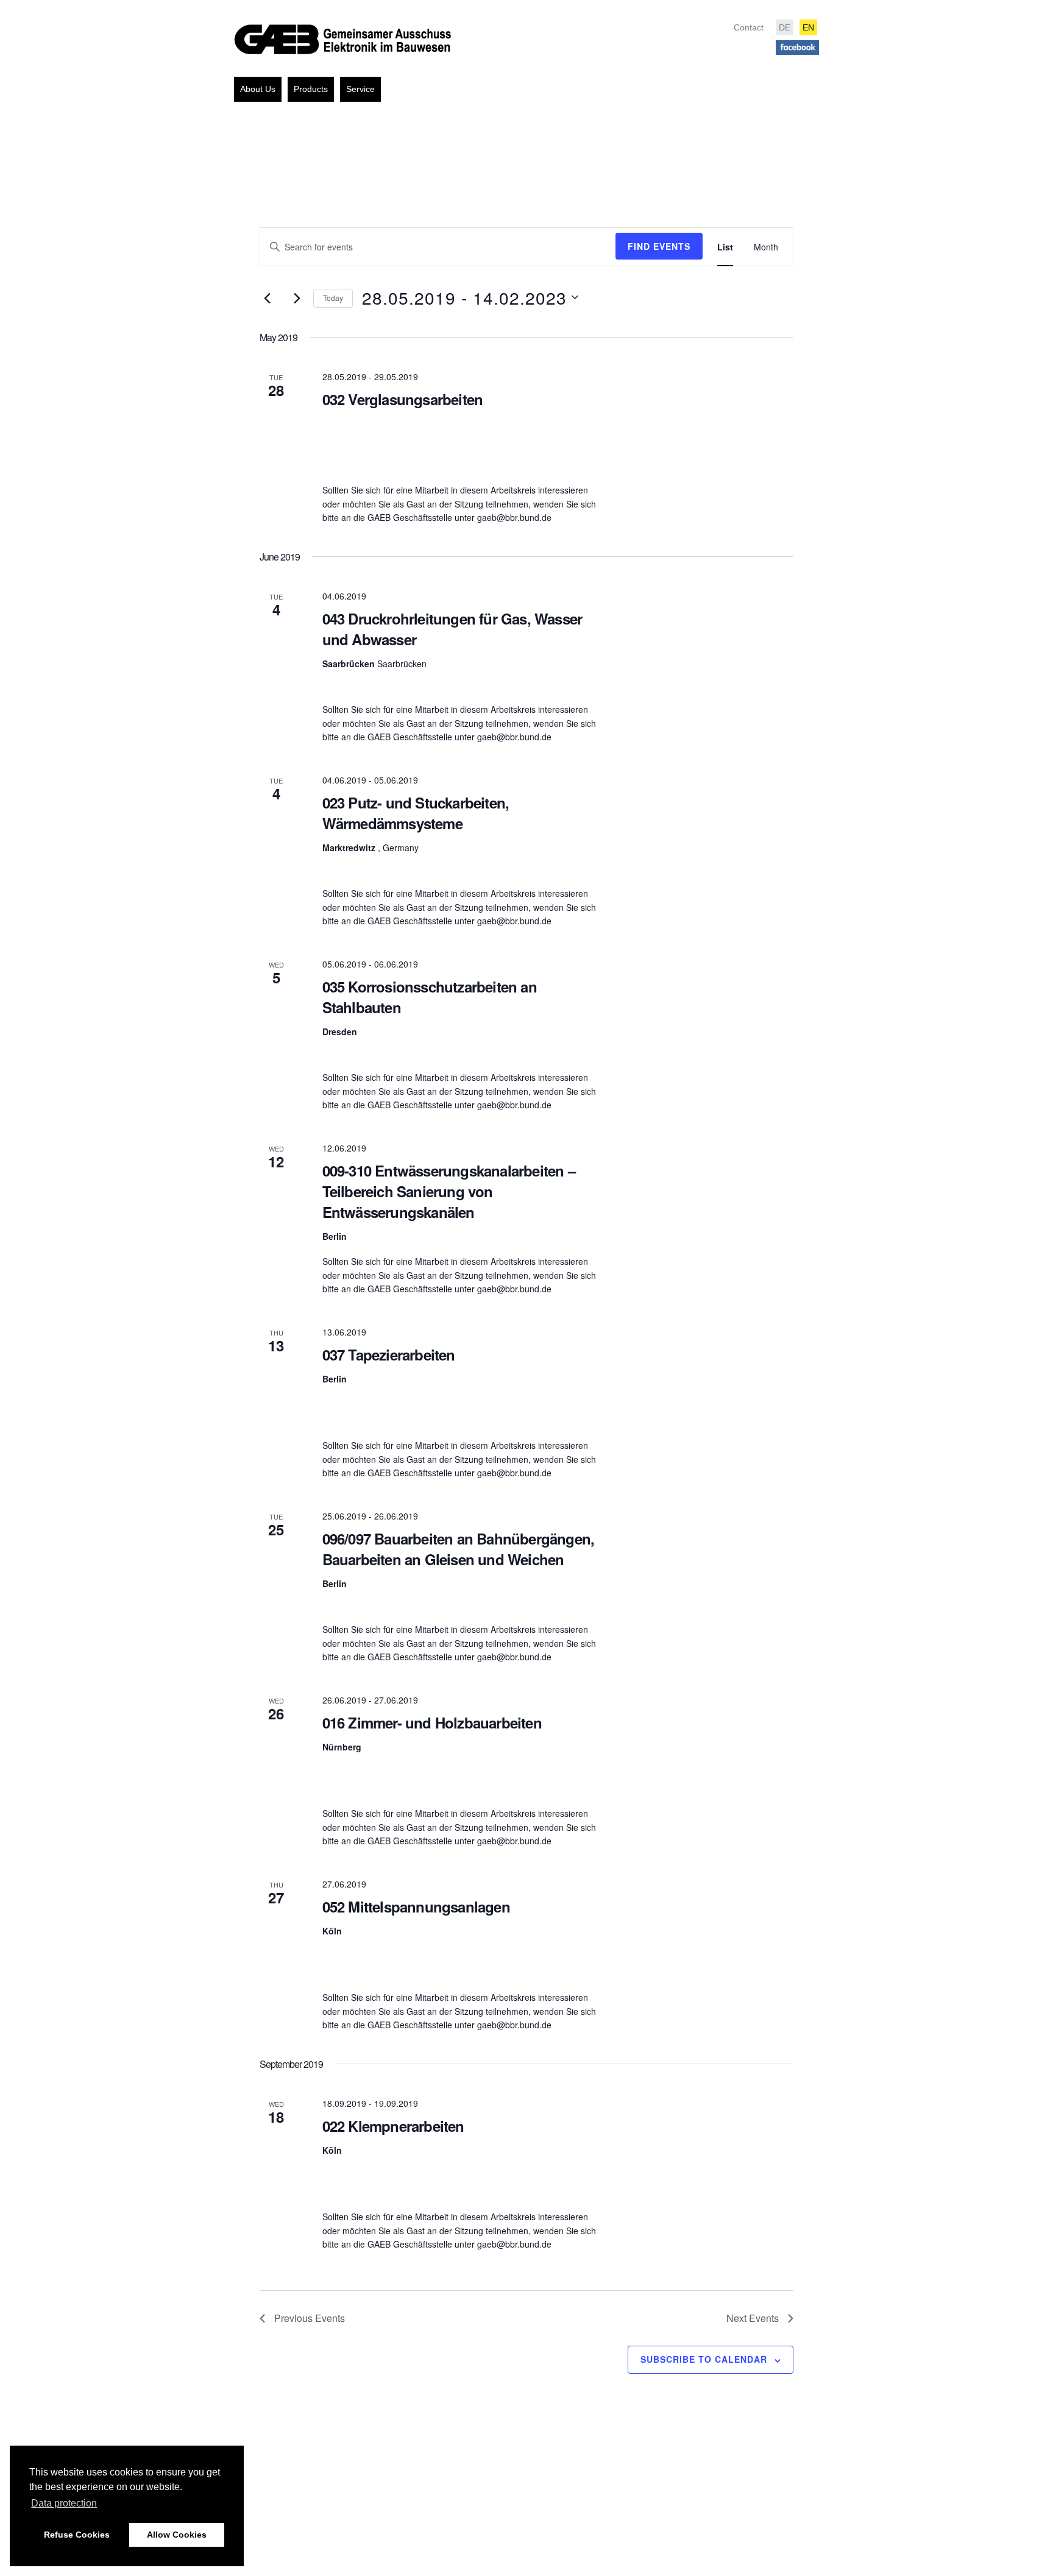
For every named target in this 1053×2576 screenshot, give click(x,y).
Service (360, 89)
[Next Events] (297, 298)
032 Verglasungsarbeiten (403, 399)
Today (333, 298)
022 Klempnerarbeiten (393, 2126)
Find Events (659, 246)
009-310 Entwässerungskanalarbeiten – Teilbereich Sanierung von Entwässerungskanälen (449, 1191)
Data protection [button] (64, 2503)
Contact (749, 27)
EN (808, 27)
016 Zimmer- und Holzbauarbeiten (432, 1722)
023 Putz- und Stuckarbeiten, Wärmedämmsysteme (416, 813)
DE (785, 27)
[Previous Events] (267, 298)
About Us (258, 89)
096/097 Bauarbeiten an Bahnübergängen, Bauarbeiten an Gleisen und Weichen (459, 1549)
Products (311, 89)
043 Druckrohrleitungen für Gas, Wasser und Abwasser (452, 629)
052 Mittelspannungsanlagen (416, 1906)
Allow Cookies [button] (177, 2535)
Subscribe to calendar (704, 2359)
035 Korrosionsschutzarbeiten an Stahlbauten (430, 997)
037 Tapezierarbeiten (389, 1354)
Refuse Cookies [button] (77, 2535)
